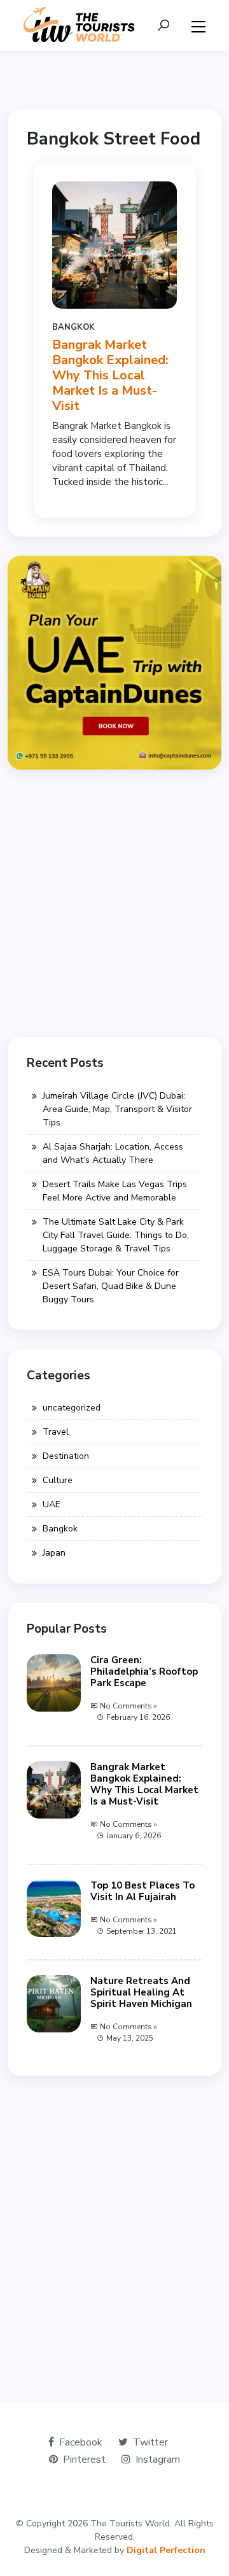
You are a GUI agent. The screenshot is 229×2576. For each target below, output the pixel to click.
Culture (58, 1480)
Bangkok (73, 327)
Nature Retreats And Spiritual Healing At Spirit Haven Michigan (141, 1992)
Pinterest (84, 2460)
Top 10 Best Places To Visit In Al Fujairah (142, 1891)
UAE (52, 1504)
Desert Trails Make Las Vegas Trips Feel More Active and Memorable (115, 1191)
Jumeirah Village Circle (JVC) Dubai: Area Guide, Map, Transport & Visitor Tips (117, 1109)
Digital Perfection (166, 2550)
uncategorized (72, 1408)
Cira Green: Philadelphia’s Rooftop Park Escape (144, 1672)
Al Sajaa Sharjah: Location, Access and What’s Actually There (113, 1153)
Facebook (81, 2442)
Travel (56, 1432)
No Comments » (128, 1706)
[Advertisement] (114, 903)
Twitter (150, 2442)
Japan (54, 1553)
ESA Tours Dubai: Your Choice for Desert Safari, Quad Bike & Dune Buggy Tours (111, 1286)
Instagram (158, 2460)
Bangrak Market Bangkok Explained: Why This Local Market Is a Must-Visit (110, 375)
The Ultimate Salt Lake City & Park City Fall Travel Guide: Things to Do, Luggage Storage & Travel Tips (116, 1235)
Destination (66, 1456)
